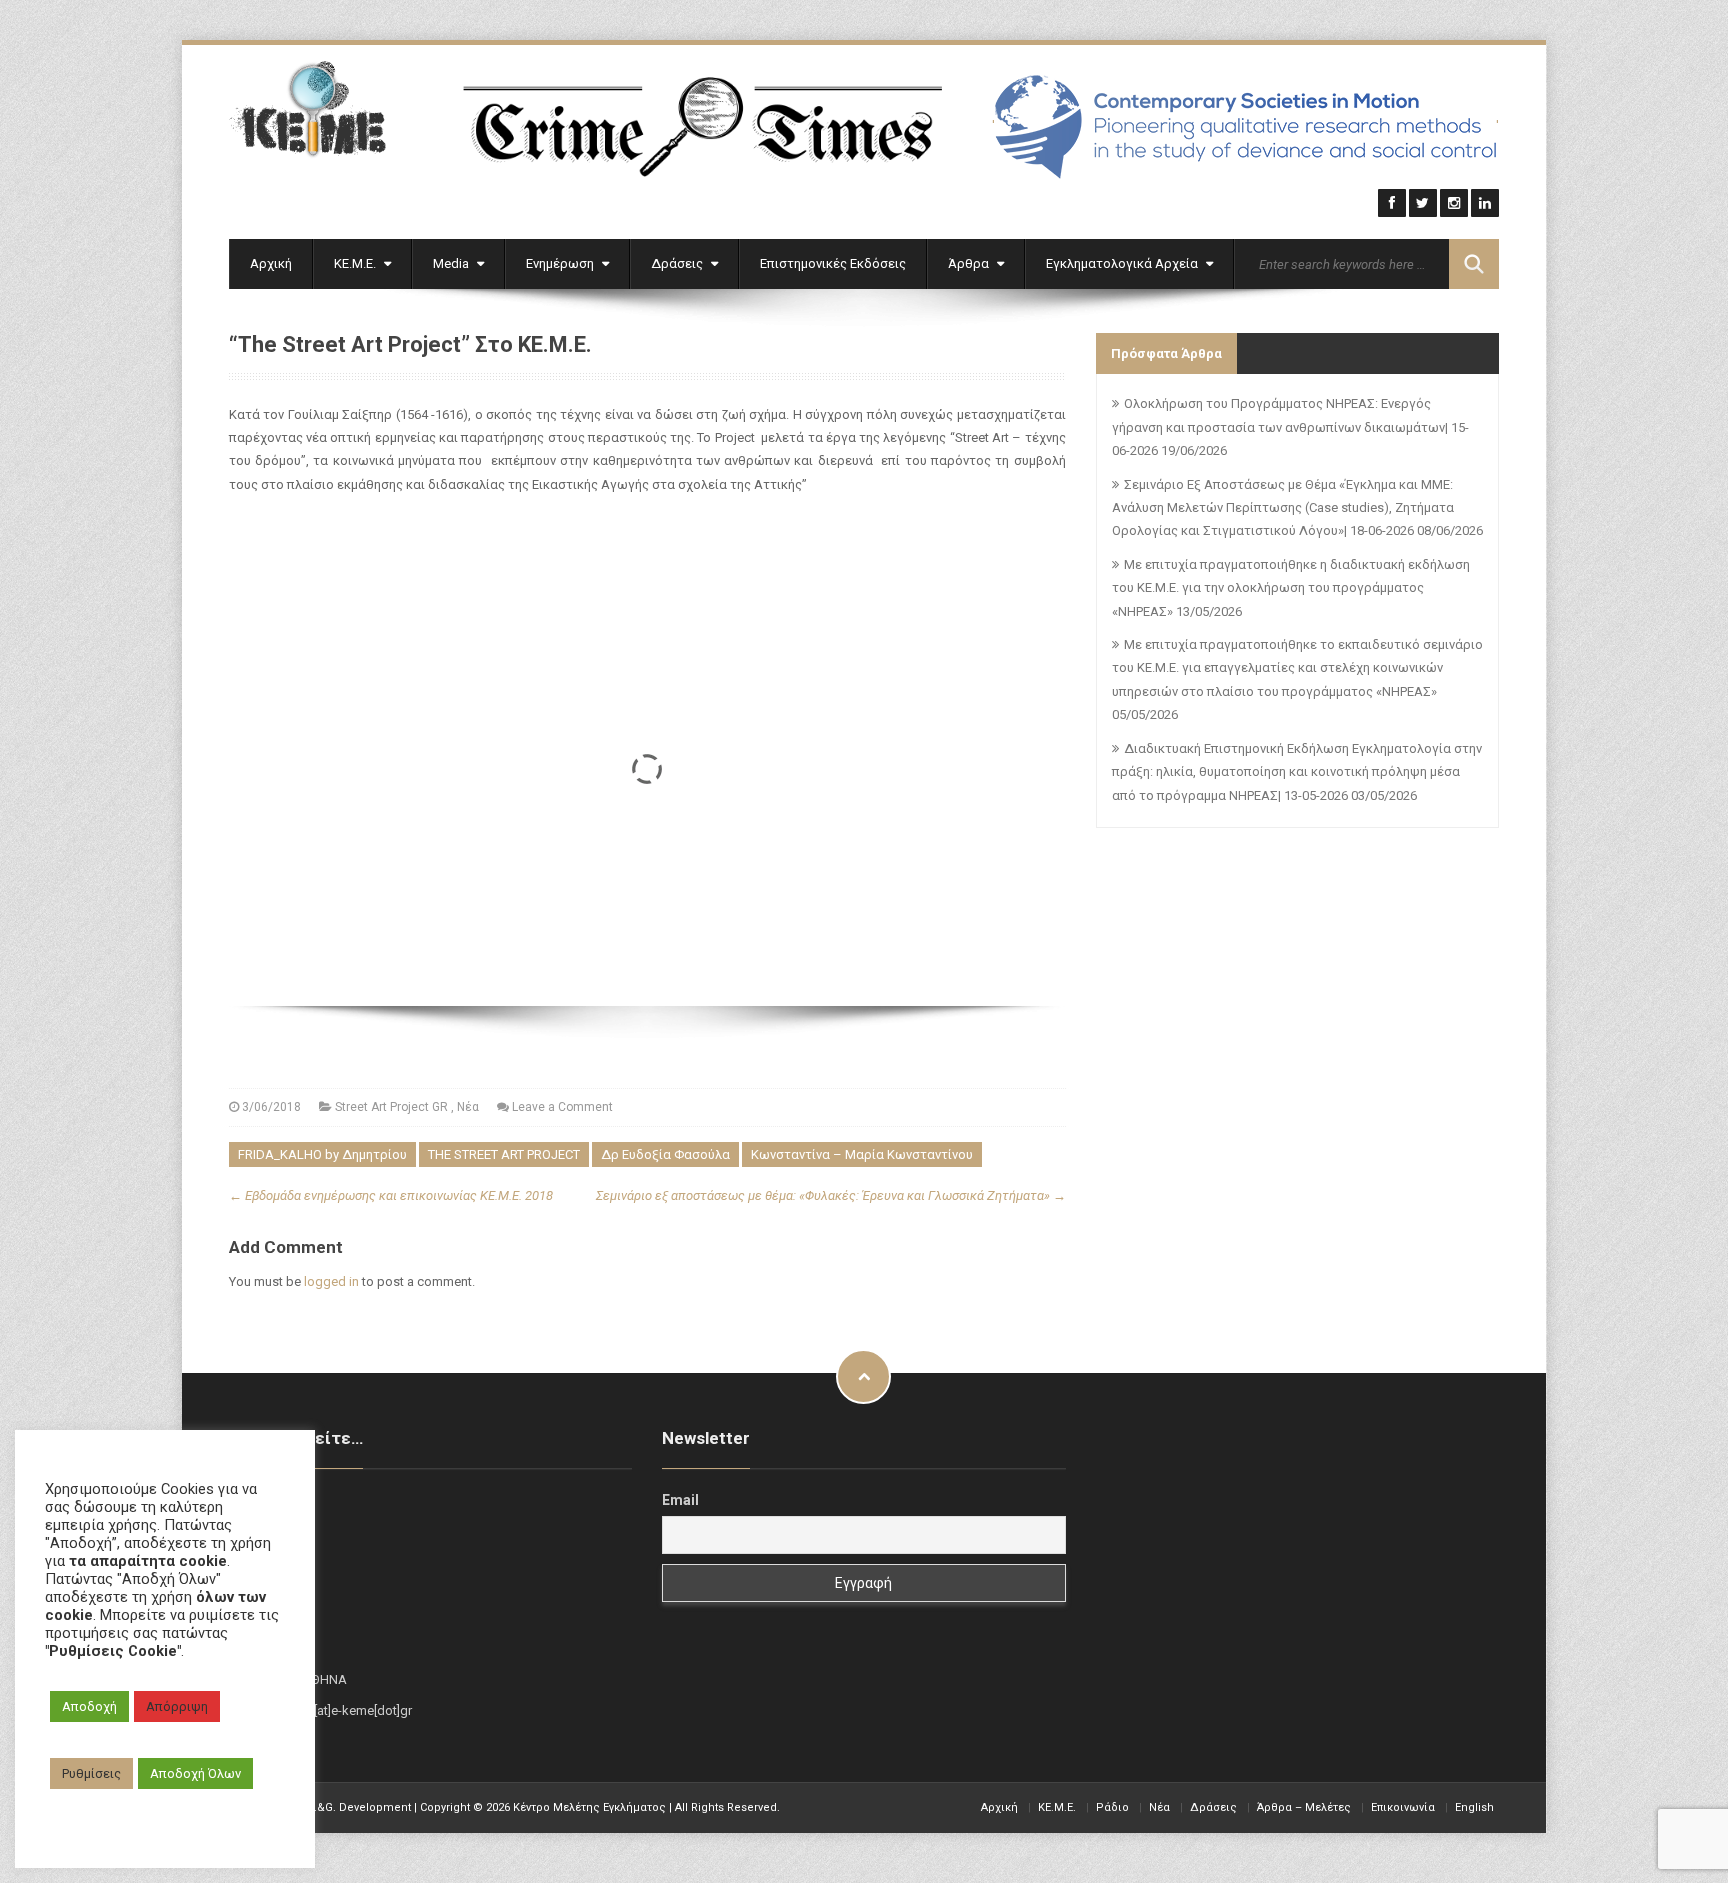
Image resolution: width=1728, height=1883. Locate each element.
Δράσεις (678, 263)
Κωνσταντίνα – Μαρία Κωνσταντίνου (862, 1154)
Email (680, 1500)
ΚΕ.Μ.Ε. (356, 263)
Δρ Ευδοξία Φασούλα (665, 1154)
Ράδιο (1112, 1807)
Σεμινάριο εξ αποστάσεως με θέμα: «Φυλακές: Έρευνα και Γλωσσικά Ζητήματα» (831, 1195)
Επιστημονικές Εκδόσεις (833, 263)
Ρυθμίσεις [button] (91, 1773)
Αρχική (271, 263)
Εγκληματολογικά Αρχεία (1123, 263)
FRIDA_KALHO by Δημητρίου (322, 1154)
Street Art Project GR (391, 1107)
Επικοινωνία (1403, 1807)
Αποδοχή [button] (89, 1706)
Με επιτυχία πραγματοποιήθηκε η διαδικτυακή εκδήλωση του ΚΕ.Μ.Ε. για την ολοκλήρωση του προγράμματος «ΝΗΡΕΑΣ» (1291, 588)
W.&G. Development (358, 1807)
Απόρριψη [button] (177, 1706)
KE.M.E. (1057, 1807)
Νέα (468, 1107)
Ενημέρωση (561, 263)
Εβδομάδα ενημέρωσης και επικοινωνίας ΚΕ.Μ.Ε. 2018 (391, 1195)
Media (452, 263)
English (1474, 1807)
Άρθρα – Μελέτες (1304, 1807)
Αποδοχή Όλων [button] (195, 1773)
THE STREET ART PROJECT (504, 1154)
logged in (331, 1281)
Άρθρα (970, 263)
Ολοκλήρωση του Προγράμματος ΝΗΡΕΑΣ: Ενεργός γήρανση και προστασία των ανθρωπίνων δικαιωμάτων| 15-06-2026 (1290, 427)
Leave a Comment (562, 1107)
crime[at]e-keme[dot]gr (347, 1710)
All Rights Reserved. (727, 1807)
